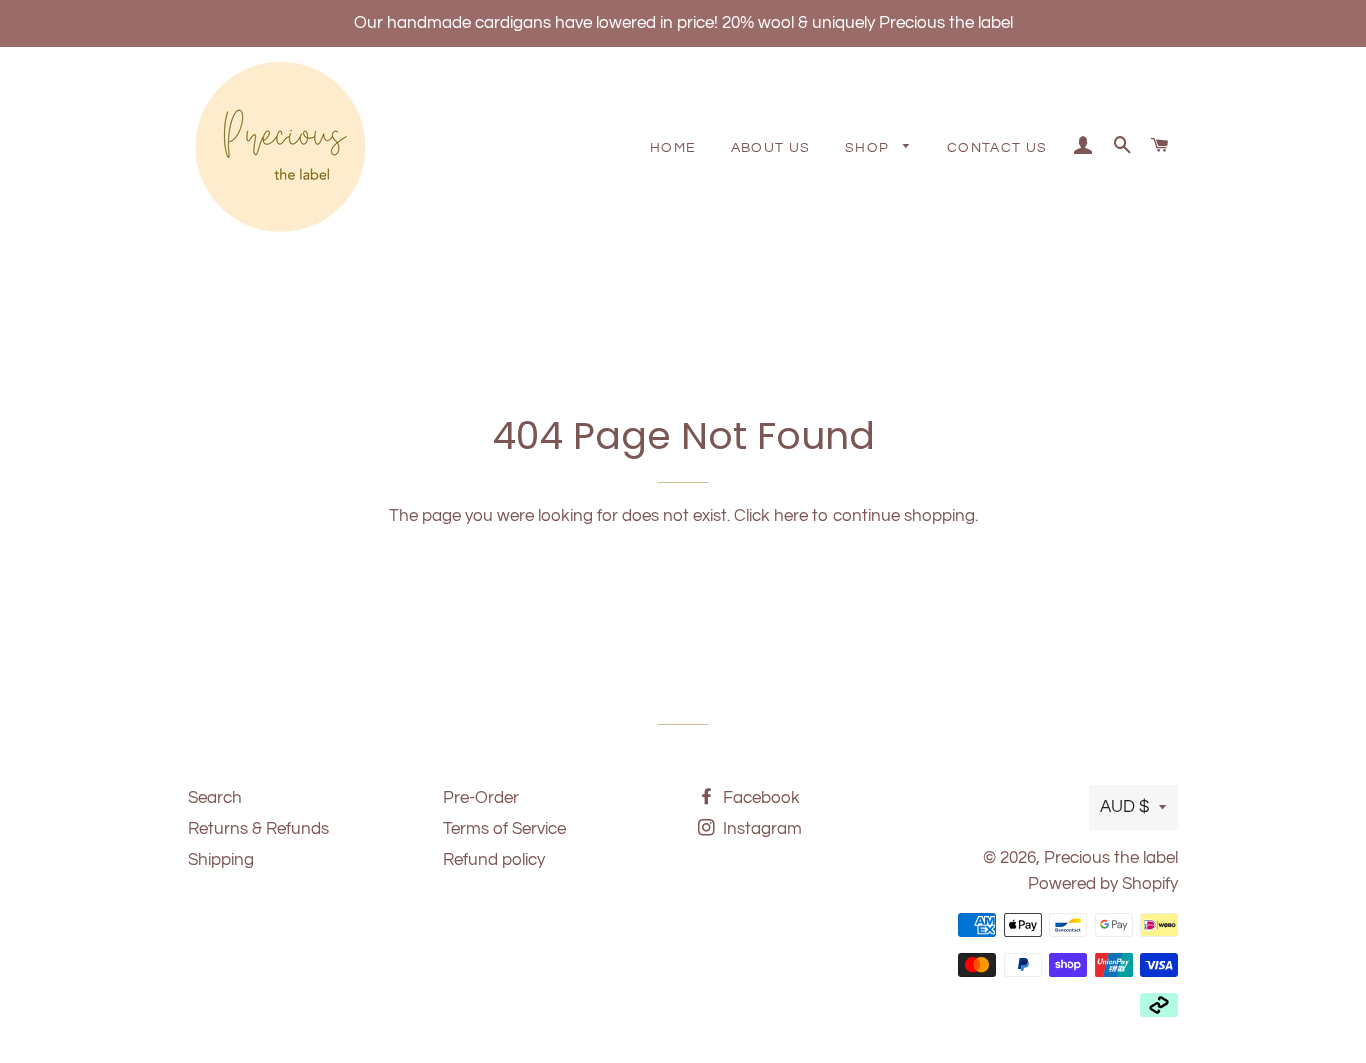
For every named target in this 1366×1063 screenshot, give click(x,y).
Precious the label (1111, 858)
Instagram (760, 829)
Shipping (221, 860)
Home (673, 148)
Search (215, 798)
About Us (771, 148)
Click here (771, 516)
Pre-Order (481, 798)
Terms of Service (504, 829)
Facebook (759, 798)
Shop (869, 148)
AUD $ (1124, 807)
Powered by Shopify (1103, 884)
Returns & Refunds (258, 829)
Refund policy (494, 860)
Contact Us (997, 148)
